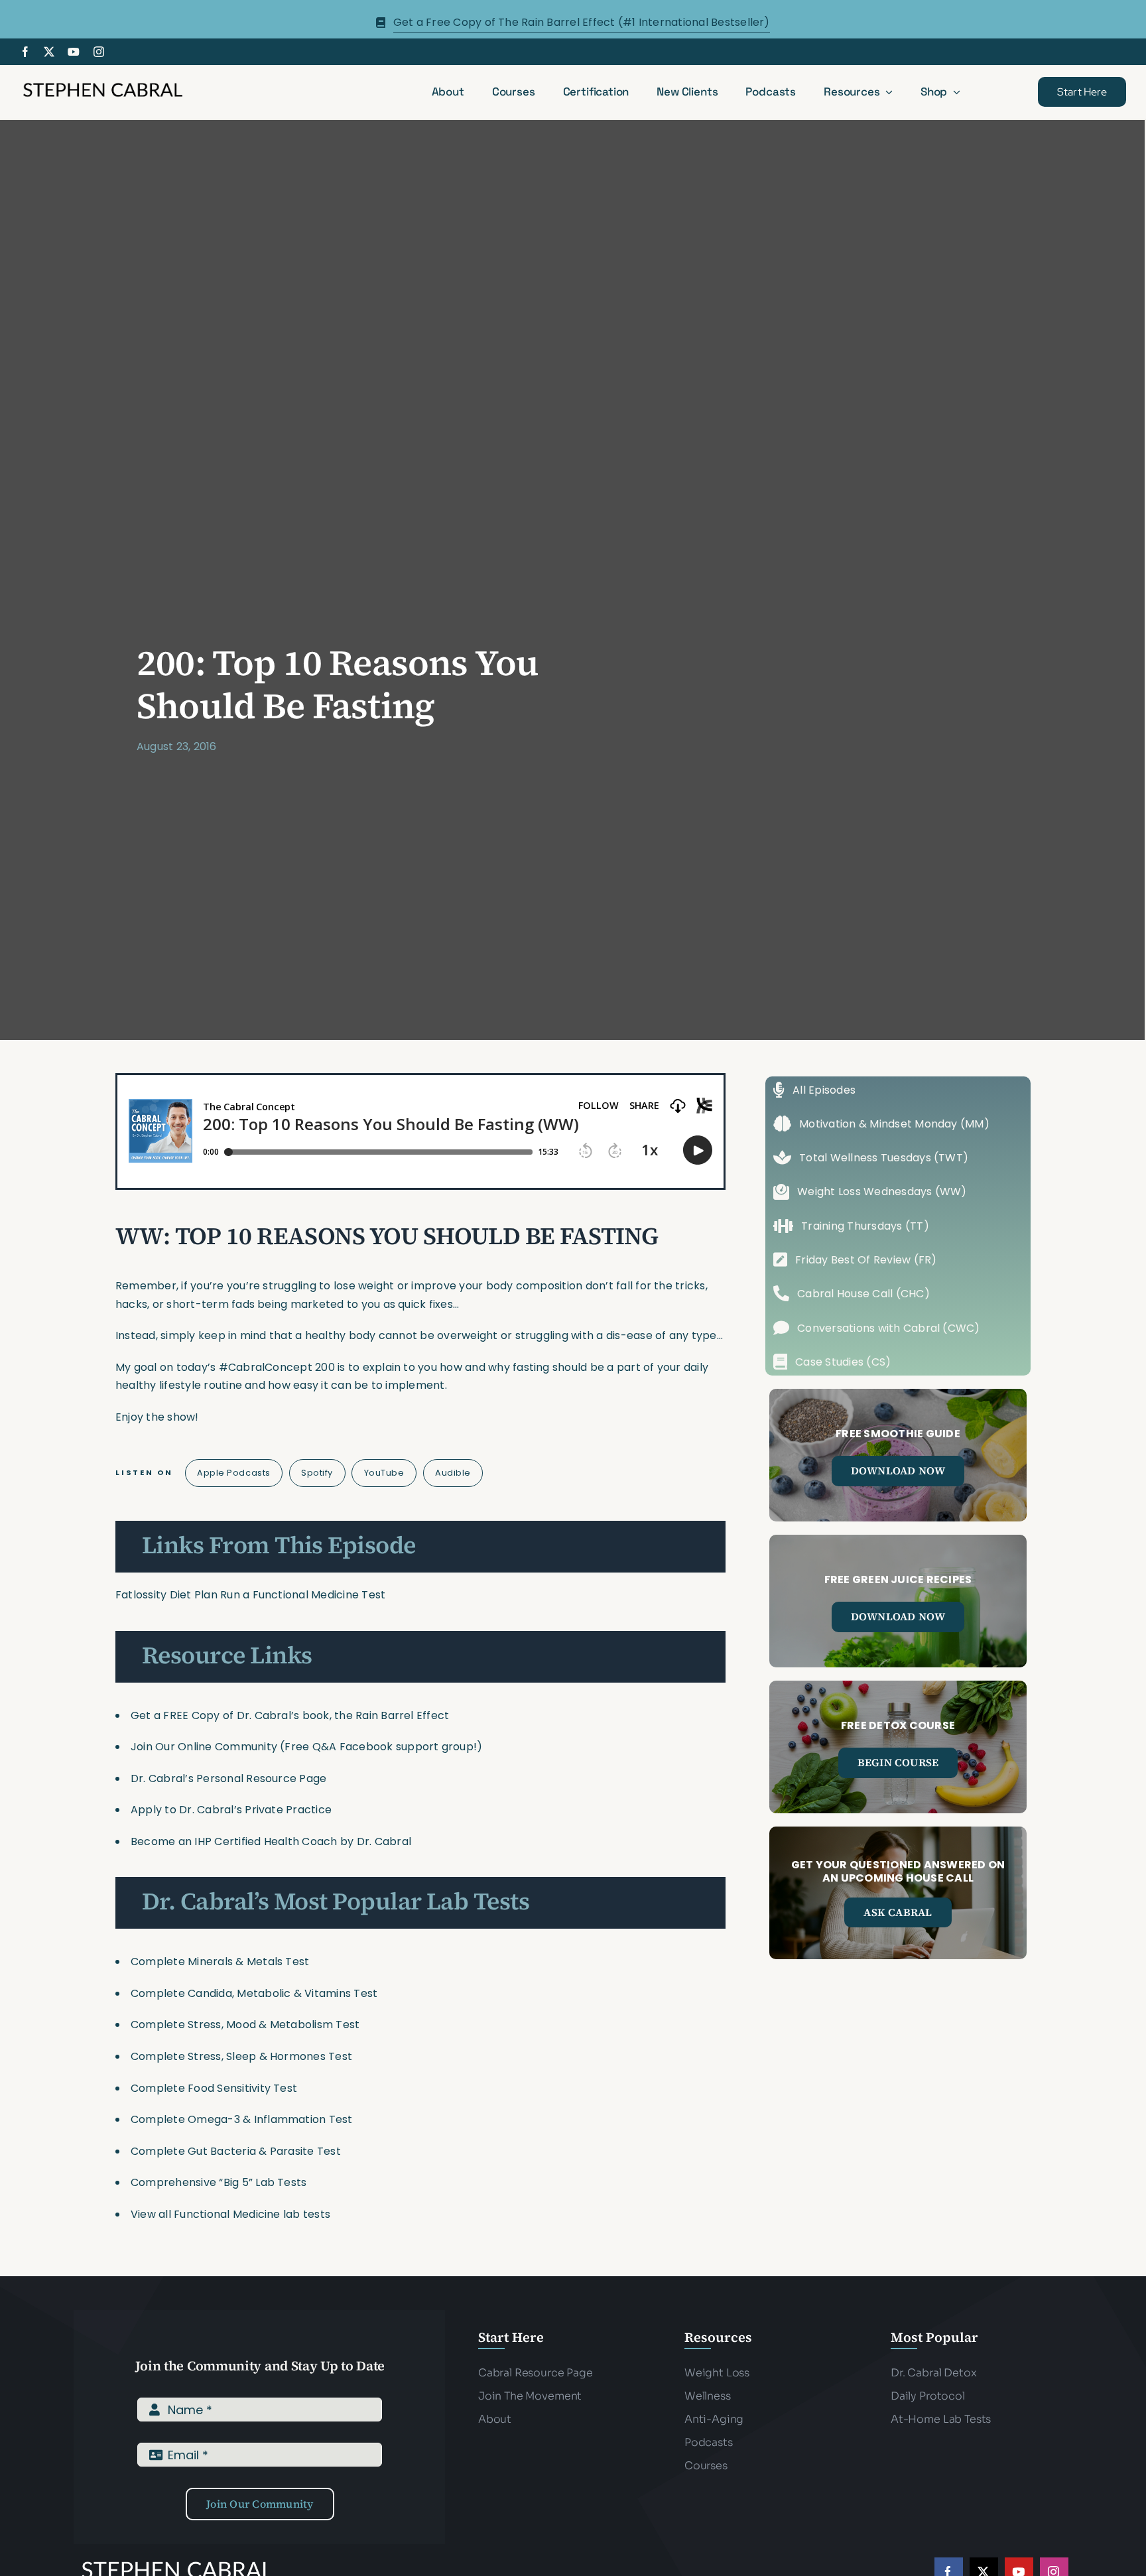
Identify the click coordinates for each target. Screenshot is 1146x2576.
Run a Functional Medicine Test (303, 1595)
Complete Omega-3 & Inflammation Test (242, 2119)
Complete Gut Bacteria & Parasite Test (236, 2151)
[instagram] (99, 52)
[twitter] (49, 52)
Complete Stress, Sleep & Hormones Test (241, 2056)
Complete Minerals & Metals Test (220, 1962)
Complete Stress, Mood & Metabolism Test (245, 2025)
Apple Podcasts (233, 1473)
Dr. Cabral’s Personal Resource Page (228, 1778)
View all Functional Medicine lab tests (230, 2214)
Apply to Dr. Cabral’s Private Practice (232, 1810)
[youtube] (74, 52)
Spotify (317, 1473)
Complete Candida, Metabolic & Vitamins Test (254, 1993)
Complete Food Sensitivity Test (214, 2088)
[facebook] (25, 52)
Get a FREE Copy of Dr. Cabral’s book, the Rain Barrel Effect (290, 1715)
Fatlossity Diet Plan (166, 1595)
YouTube (384, 1473)
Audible (453, 1473)
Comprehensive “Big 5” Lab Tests (219, 2182)
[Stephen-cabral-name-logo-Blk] (103, 85)
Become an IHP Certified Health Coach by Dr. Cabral (271, 1841)
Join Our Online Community (204, 1747)
